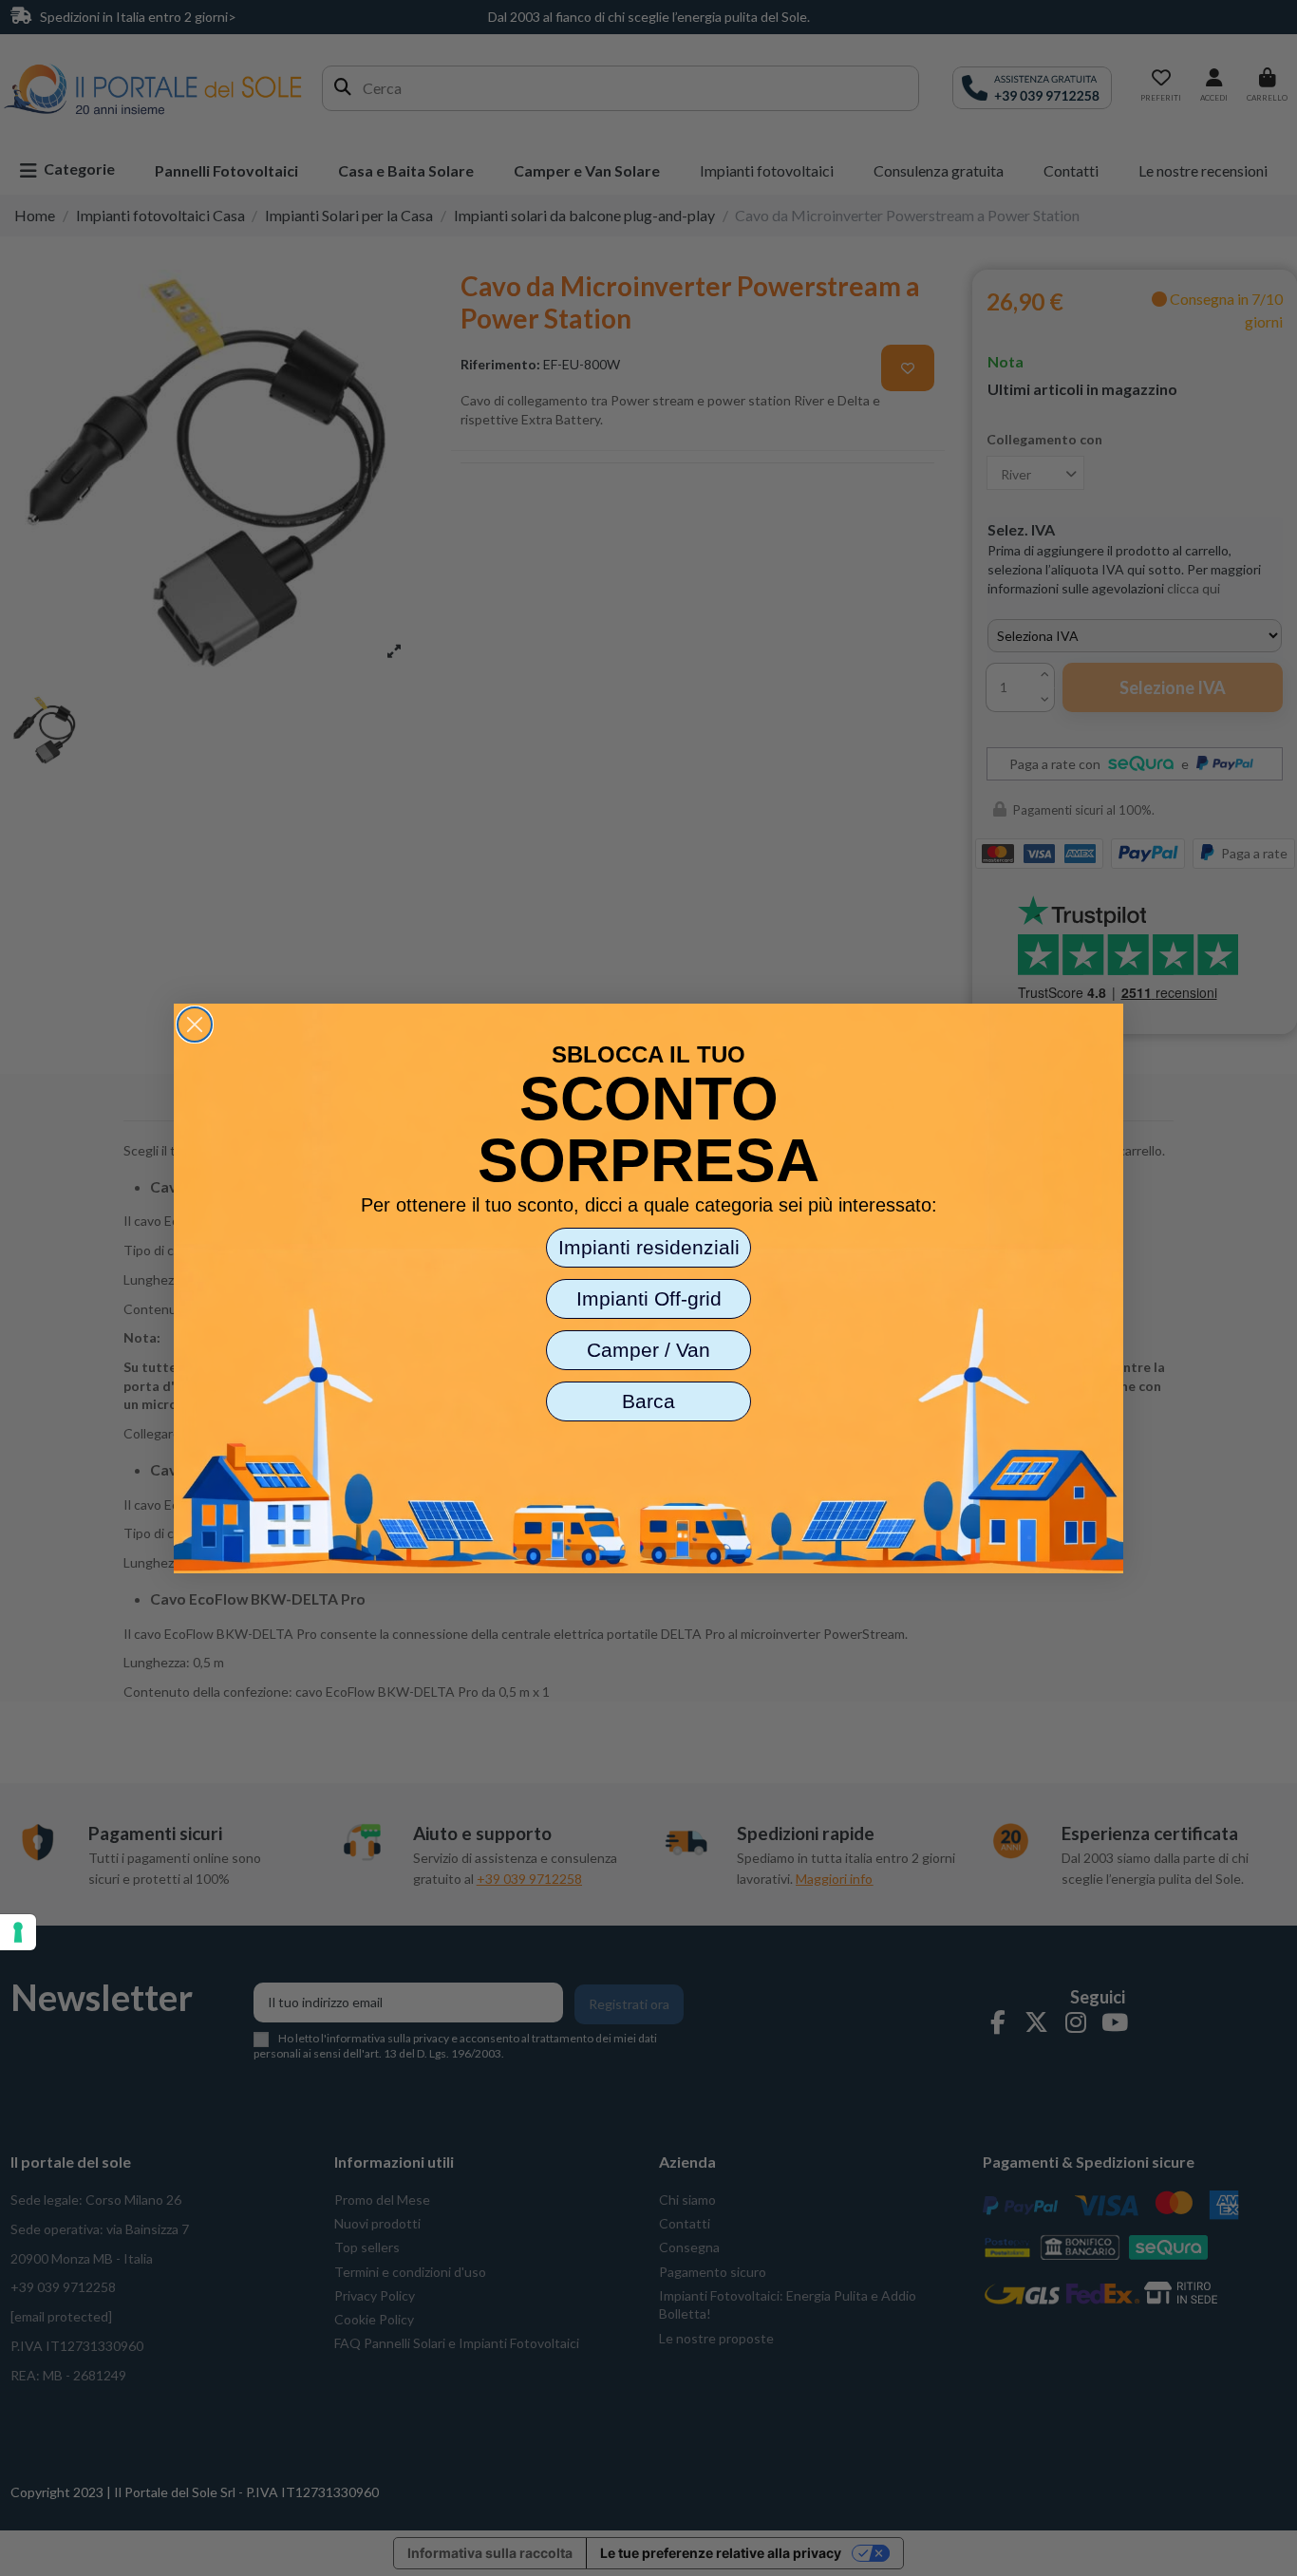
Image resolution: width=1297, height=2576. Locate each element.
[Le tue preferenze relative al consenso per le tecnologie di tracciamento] (18, 1932)
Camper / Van (648, 1350)
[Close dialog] (195, 1025)
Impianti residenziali (649, 1247)
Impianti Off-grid (649, 1298)
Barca (648, 1401)
